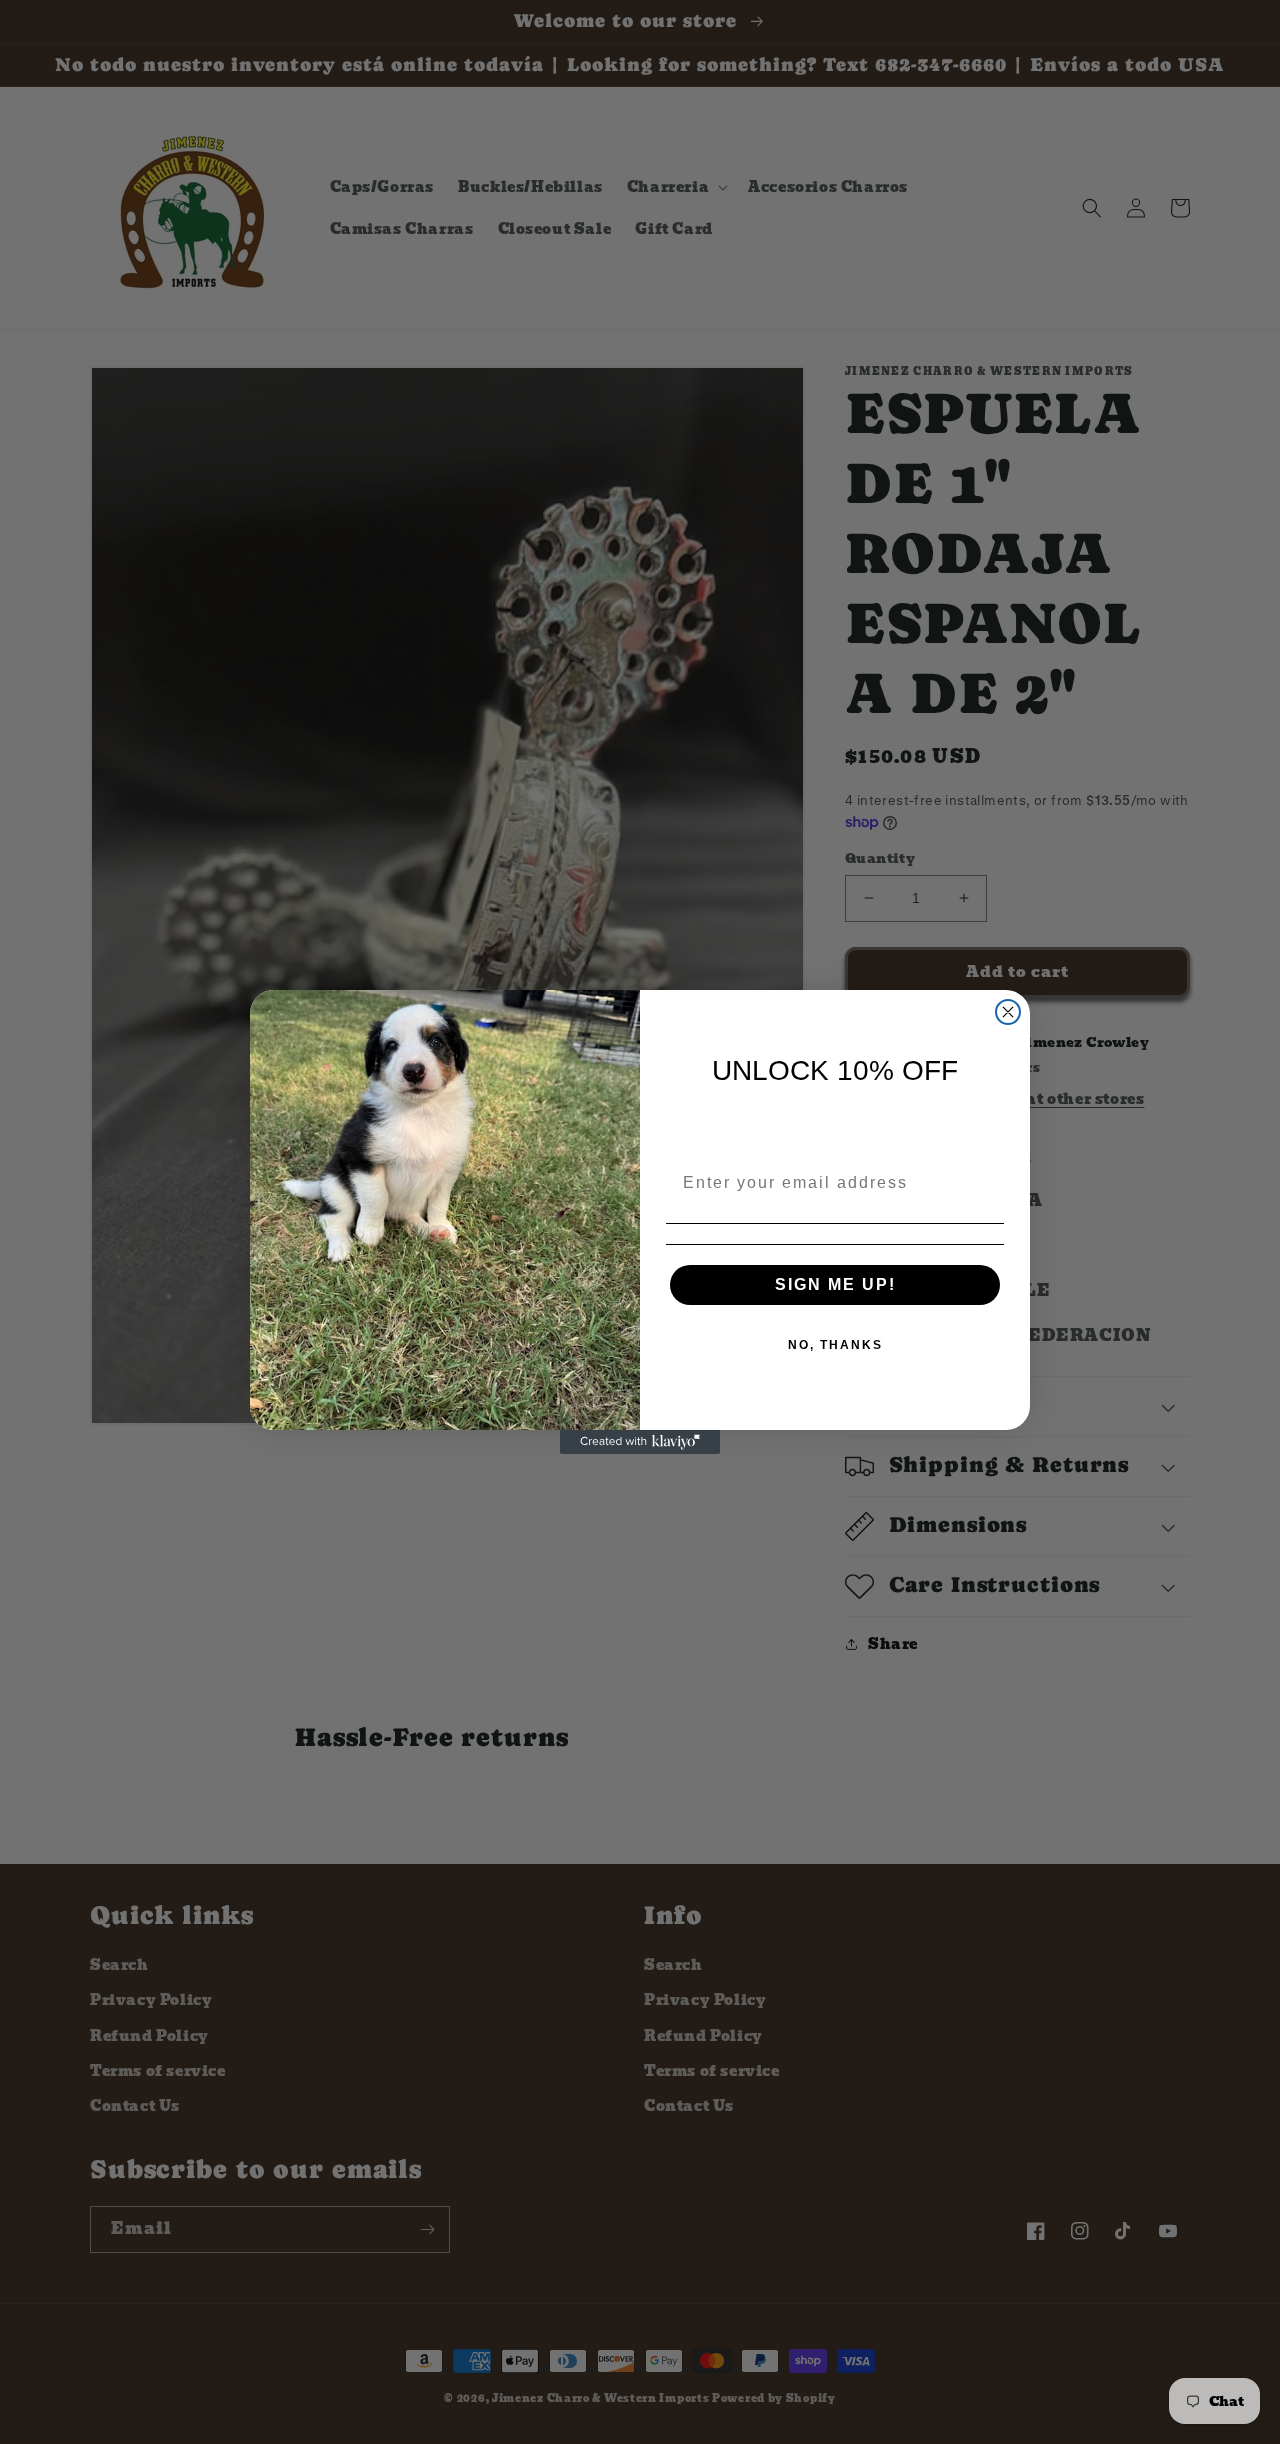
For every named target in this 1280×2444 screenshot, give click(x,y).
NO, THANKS (835, 1345)
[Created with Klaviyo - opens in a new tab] (640, 1442)
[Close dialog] (1008, 1012)
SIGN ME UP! (835, 1284)
